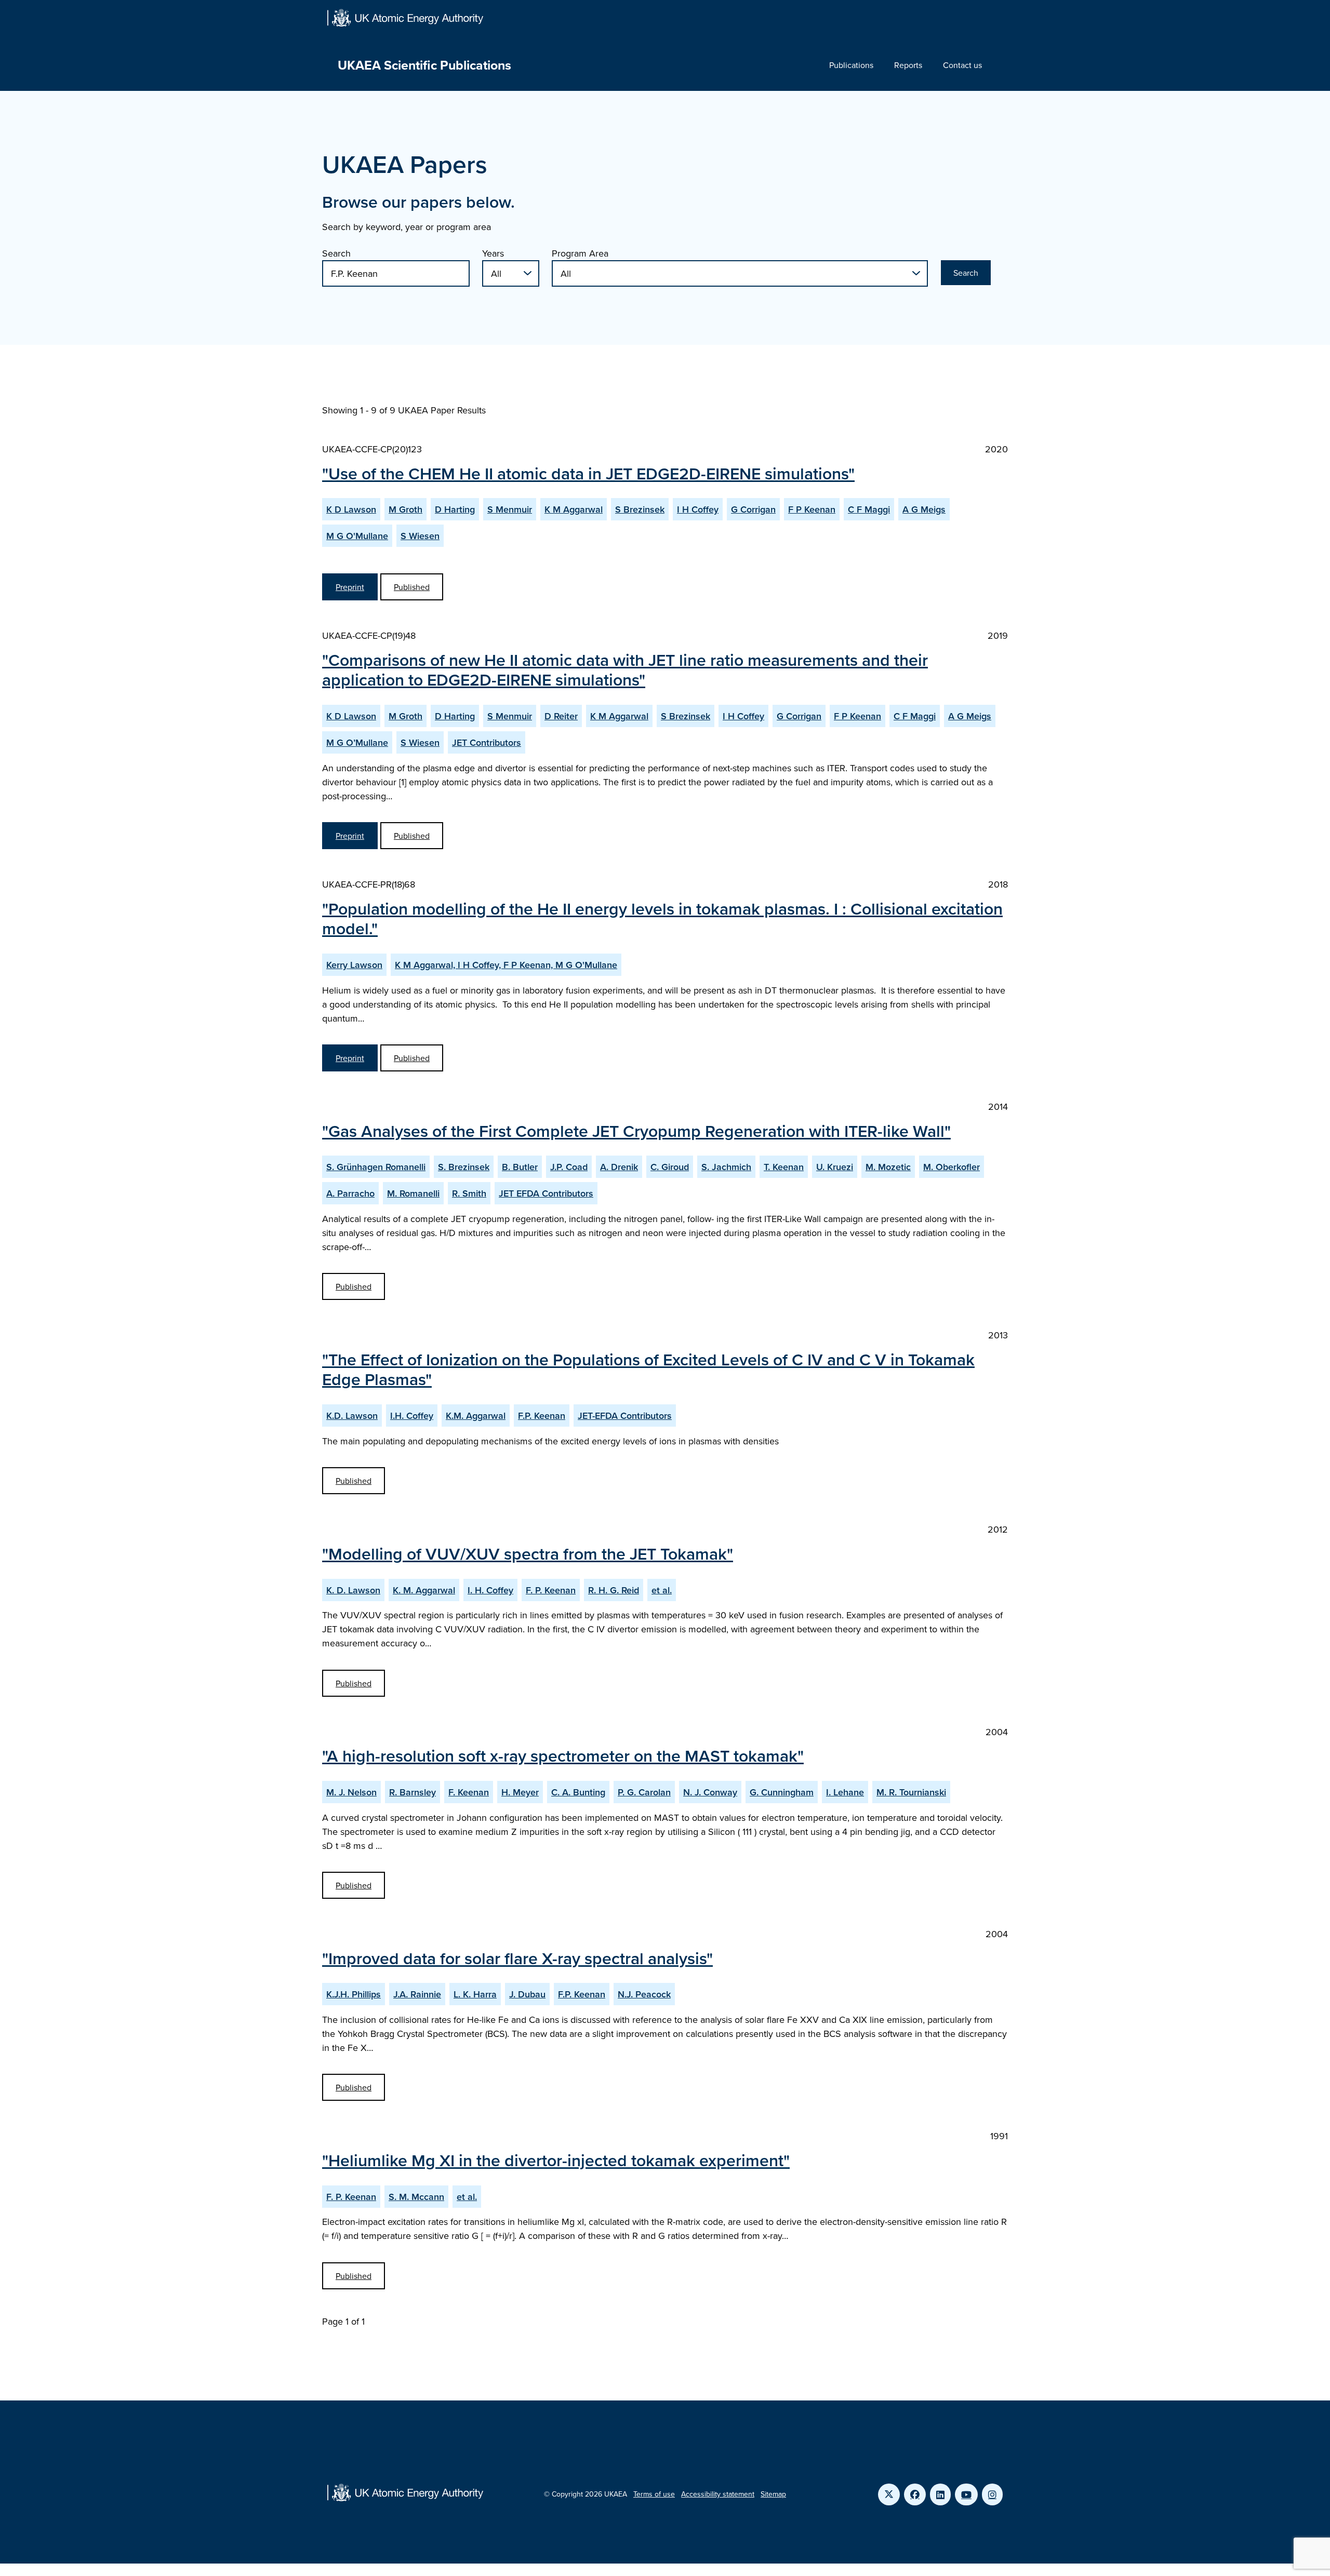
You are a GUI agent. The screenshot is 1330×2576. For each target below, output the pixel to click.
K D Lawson (351, 509)
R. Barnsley (413, 1792)
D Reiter (561, 716)
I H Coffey (698, 509)
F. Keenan (469, 1792)
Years (493, 253)
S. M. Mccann (416, 2197)
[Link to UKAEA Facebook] (915, 2494)
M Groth (405, 509)
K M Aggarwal (574, 509)
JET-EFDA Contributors (625, 1416)
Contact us (962, 65)
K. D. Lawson (353, 1590)
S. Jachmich (726, 1167)
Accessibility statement (718, 2494)
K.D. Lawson (352, 1416)
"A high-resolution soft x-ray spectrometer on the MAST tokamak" (563, 1755)
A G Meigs (924, 509)
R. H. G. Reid (614, 1590)
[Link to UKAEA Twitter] (889, 2494)
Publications (851, 65)
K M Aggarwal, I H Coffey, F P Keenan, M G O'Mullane (506, 965)
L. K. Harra (475, 1994)
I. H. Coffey (490, 1590)
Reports (908, 65)
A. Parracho (350, 1193)
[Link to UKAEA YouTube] (966, 2494)
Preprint (350, 587)
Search (336, 253)
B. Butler (520, 1167)
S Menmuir (510, 509)
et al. (662, 1590)
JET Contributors (487, 742)
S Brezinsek (640, 509)
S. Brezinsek (464, 1167)
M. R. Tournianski (911, 1792)
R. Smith (469, 1193)
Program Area (580, 253)
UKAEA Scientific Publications (424, 65)
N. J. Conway (710, 1792)
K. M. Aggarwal (424, 1590)
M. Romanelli (413, 1193)
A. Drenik (619, 1167)
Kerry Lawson (354, 965)
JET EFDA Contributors (546, 1193)
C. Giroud (670, 1167)
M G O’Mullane (357, 742)
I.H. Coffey (412, 1416)
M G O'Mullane (357, 536)
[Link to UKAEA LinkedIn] (940, 2494)
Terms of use (654, 2494)
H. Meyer (520, 1792)
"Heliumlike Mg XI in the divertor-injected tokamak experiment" (556, 2160)
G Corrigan (753, 509)
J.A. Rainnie (417, 1994)
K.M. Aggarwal (476, 1416)
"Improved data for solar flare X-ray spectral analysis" (517, 1958)
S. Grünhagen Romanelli (376, 1167)
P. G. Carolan (644, 1792)
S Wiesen (420, 536)
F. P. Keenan (551, 1590)
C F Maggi (869, 509)
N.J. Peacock (644, 1994)
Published (412, 587)
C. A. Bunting (578, 1792)
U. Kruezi (835, 1167)
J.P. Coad (569, 1167)
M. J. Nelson (351, 1792)
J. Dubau (527, 1994)
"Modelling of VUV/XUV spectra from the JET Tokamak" (528, 1553)
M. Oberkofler (952, 1167)
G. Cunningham (782, 1792)
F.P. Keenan (542, 1416)
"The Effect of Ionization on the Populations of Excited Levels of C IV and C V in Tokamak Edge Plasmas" (648, 1369)
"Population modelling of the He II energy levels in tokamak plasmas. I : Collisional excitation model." (662, 918)
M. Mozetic (888, 1167)
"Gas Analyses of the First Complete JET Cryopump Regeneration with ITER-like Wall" (636, 1131)
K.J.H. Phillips (354, 1994)
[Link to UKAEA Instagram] (992, 2494)
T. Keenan (784, 1167)
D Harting (455, 509)
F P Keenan (812, 509)
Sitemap (773, 2494)
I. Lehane (845, 1792)
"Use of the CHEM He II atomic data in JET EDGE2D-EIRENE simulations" (588, 473)
